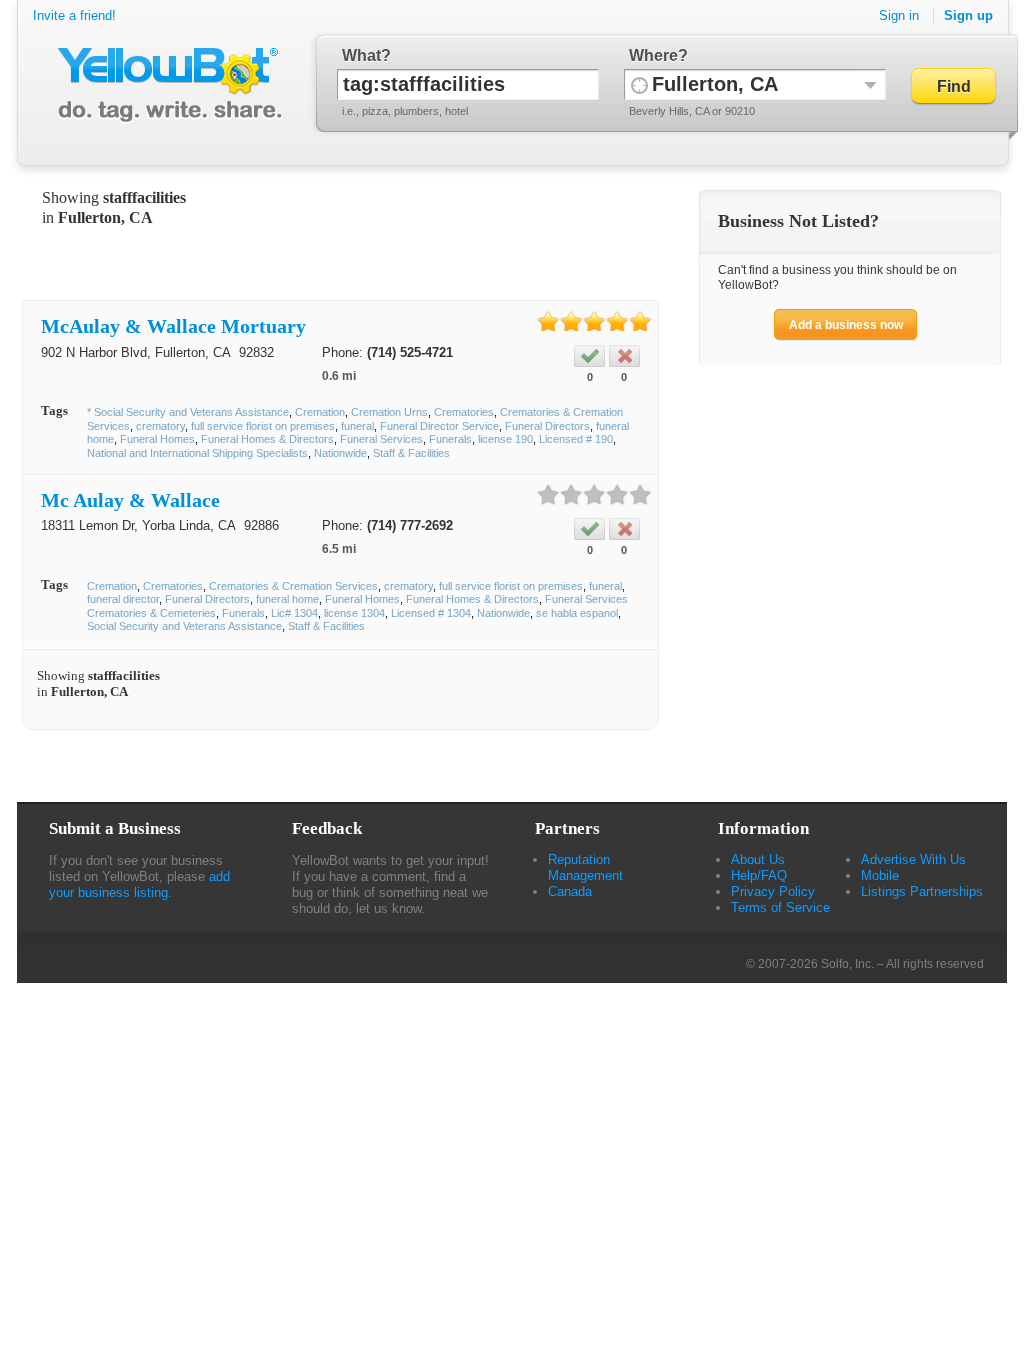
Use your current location (639, 84)
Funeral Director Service (439, 426)
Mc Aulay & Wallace (130, 500)
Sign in (899, 15)
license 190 (505, 439)
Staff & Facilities (411, 453)
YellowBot (165, 85)
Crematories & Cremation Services (293, 586)
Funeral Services (381, 439)
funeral (357, 426)
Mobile (880, 875)
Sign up (968, 15)
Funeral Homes (157, 439)
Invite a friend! (74, 15)
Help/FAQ (759, 875)
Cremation (320, 412)
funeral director (123, 599)
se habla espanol (577, 613)
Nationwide (340, 453)
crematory (160, 426)
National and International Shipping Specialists (197, 453)
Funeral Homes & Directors (267, 439)
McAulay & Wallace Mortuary (173, 326)
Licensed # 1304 (431, 613)
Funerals (450, 439)
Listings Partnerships (922, 891)
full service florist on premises (263, 426)
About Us (758, 859)
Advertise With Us (913, 859)
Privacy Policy (773, 891)
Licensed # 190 (576, 439)
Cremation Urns (389, 412)
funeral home (287, 599)
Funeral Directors (547, 426)
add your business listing (139, 884)
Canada (570, 891)
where (653, 55)
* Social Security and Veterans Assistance (188, 412)
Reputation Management (585, 867)
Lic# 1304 (294, 613)
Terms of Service (780, 907)
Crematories (464, 412)
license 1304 (354, 613)
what (361, 55)
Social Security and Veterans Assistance (184, 626)
